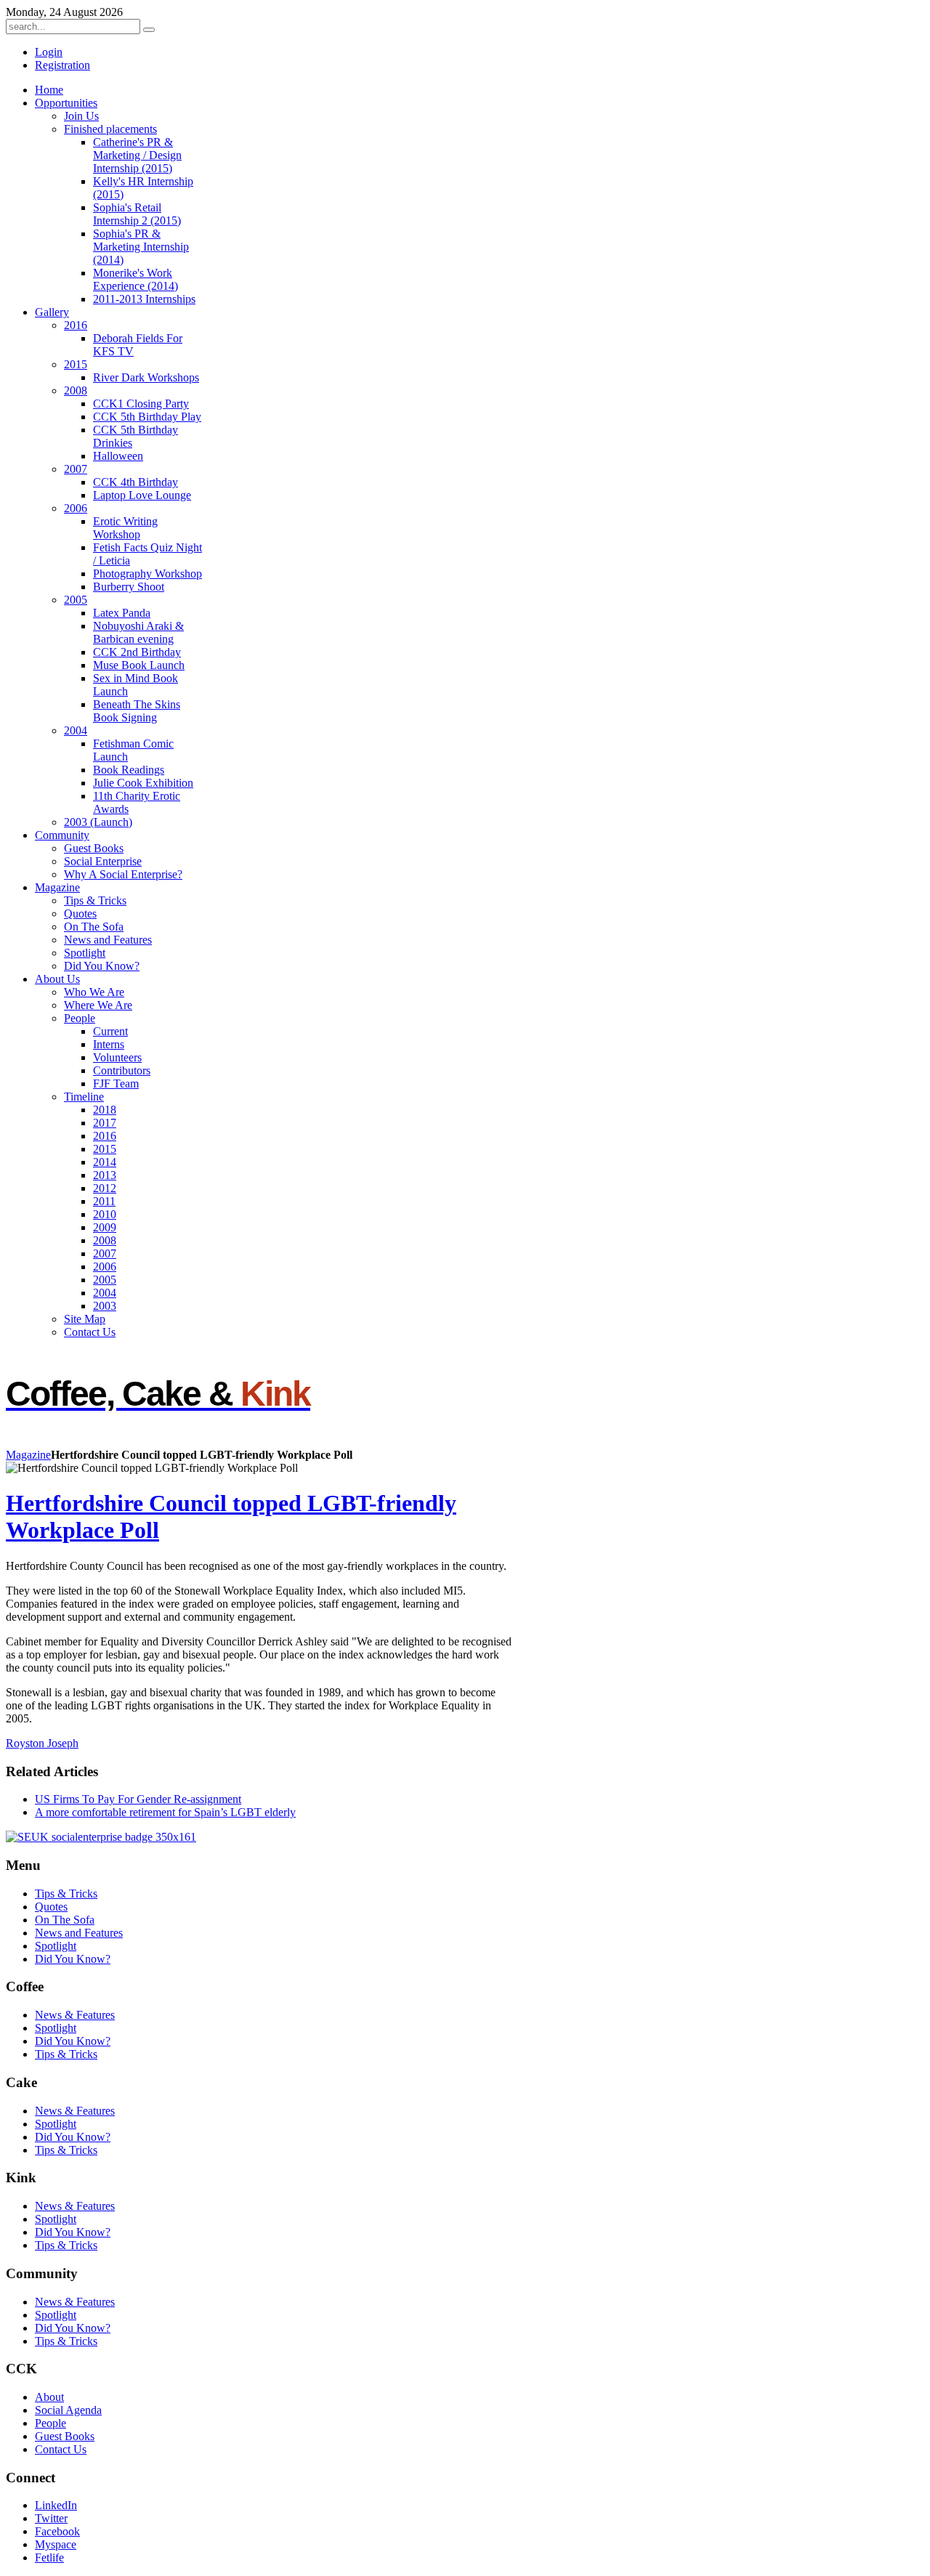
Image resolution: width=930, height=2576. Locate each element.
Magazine (28, 1455)
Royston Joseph (42, 1743)
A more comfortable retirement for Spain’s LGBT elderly (165, 1812)
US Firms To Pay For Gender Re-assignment (138, 1799)
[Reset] (149, 30)
